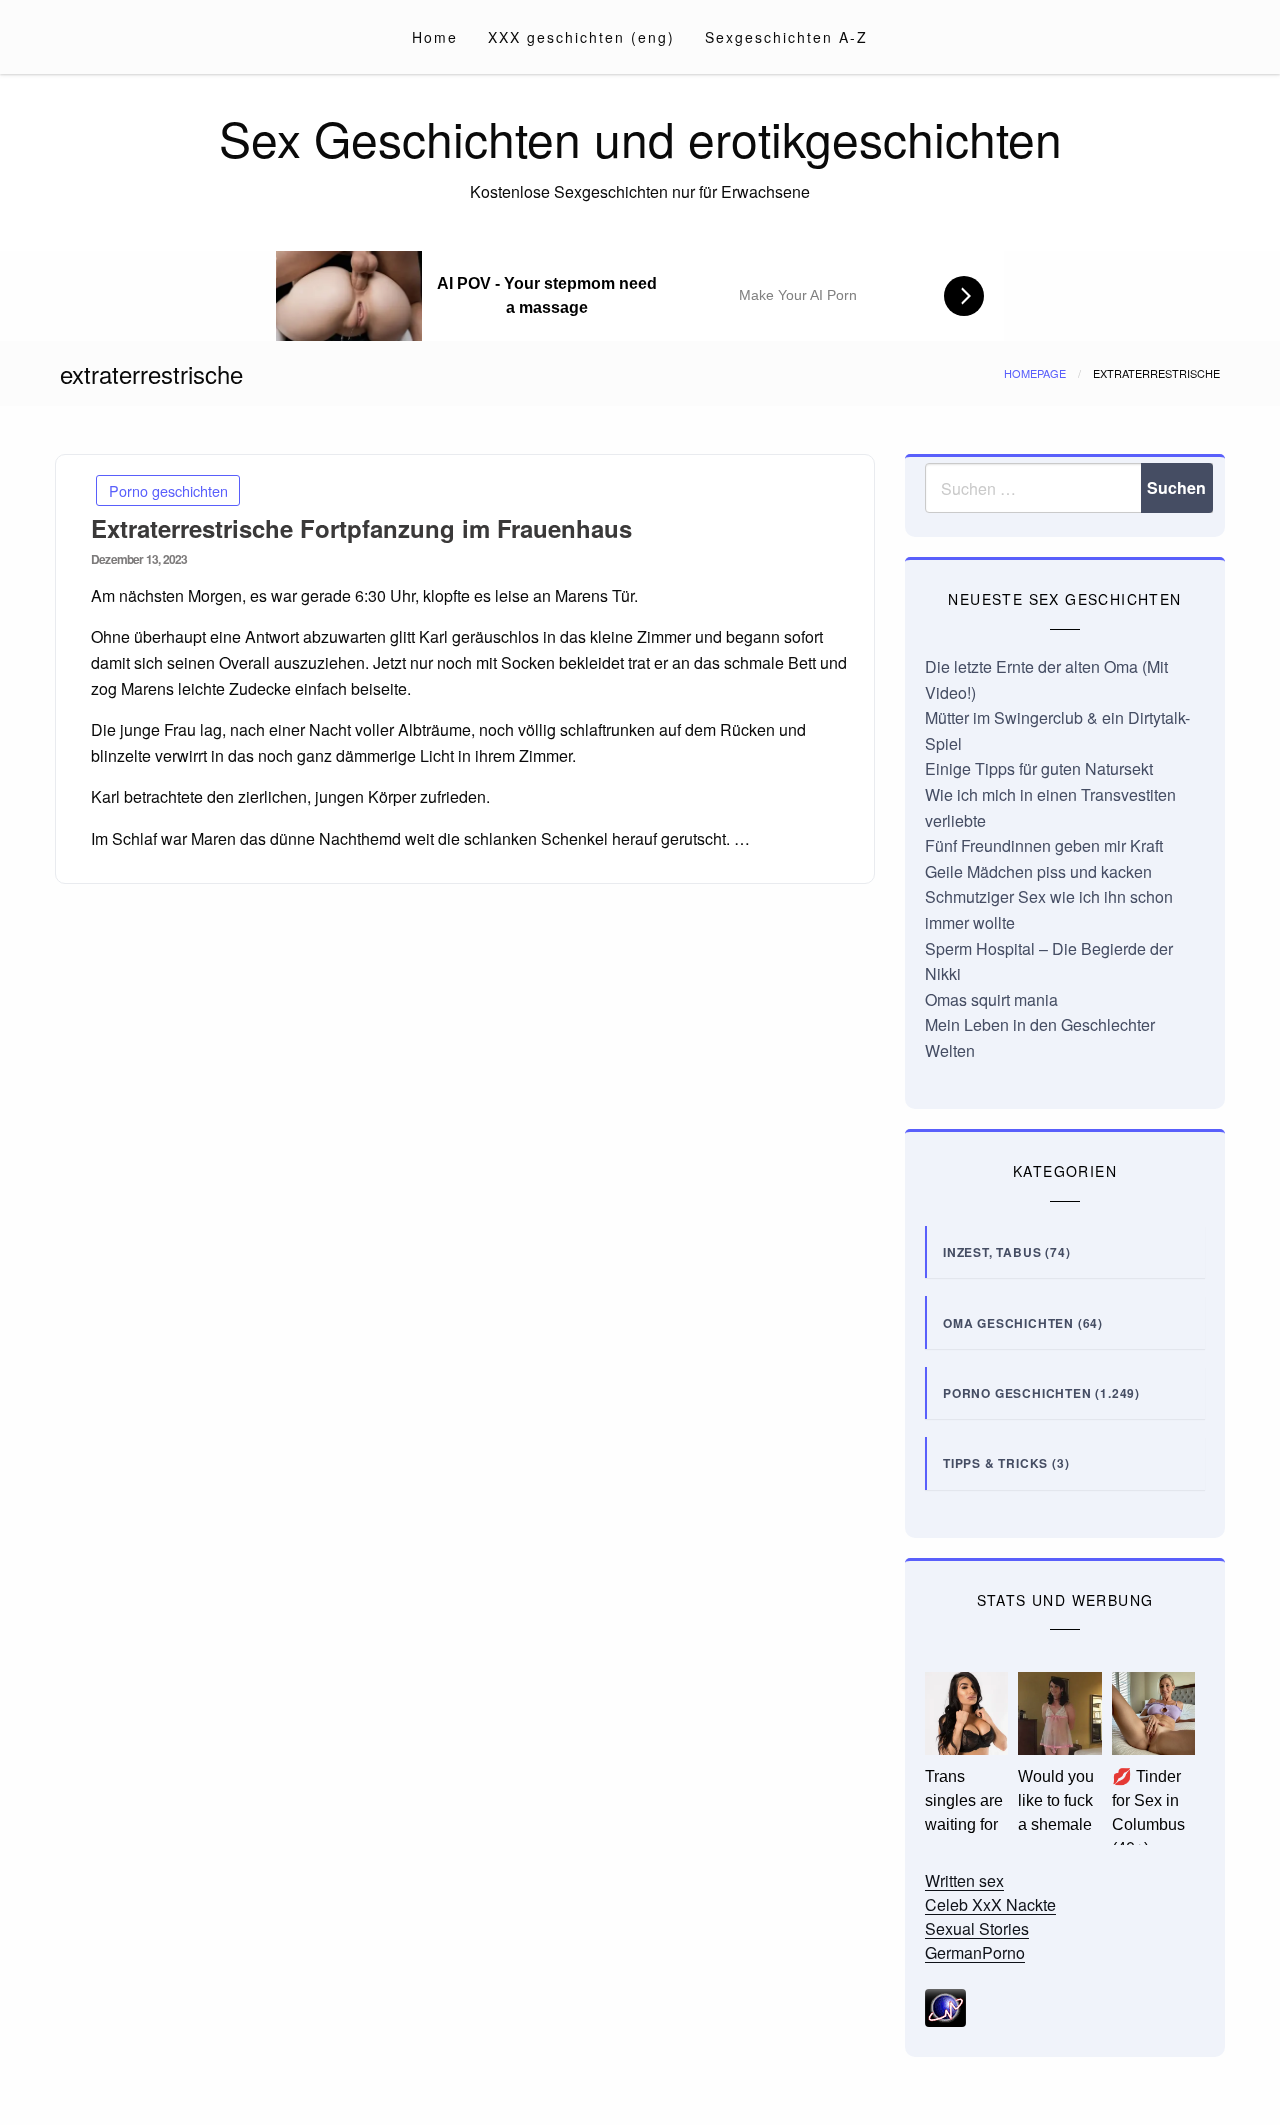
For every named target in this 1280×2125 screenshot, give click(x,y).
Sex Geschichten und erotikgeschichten (640, 137)
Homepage (1035, 373)
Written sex (964, 1880)
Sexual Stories (977, 1928)
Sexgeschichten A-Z (786, 37)
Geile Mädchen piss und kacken (1038, 871)
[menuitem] (435, 37)
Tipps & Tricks (995, 1463)
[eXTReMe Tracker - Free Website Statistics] (945, 2005)
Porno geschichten (168, 490)
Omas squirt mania (991, 999)
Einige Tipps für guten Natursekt (1039, 768)
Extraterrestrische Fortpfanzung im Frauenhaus (361, 528)
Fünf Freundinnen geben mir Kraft (1044, 845)
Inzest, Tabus (992, 1252)
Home (435, 37)
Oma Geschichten (1008, 1323)
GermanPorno (975, 1952)
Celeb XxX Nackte (990, 1904)
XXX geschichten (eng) (581, 37)
